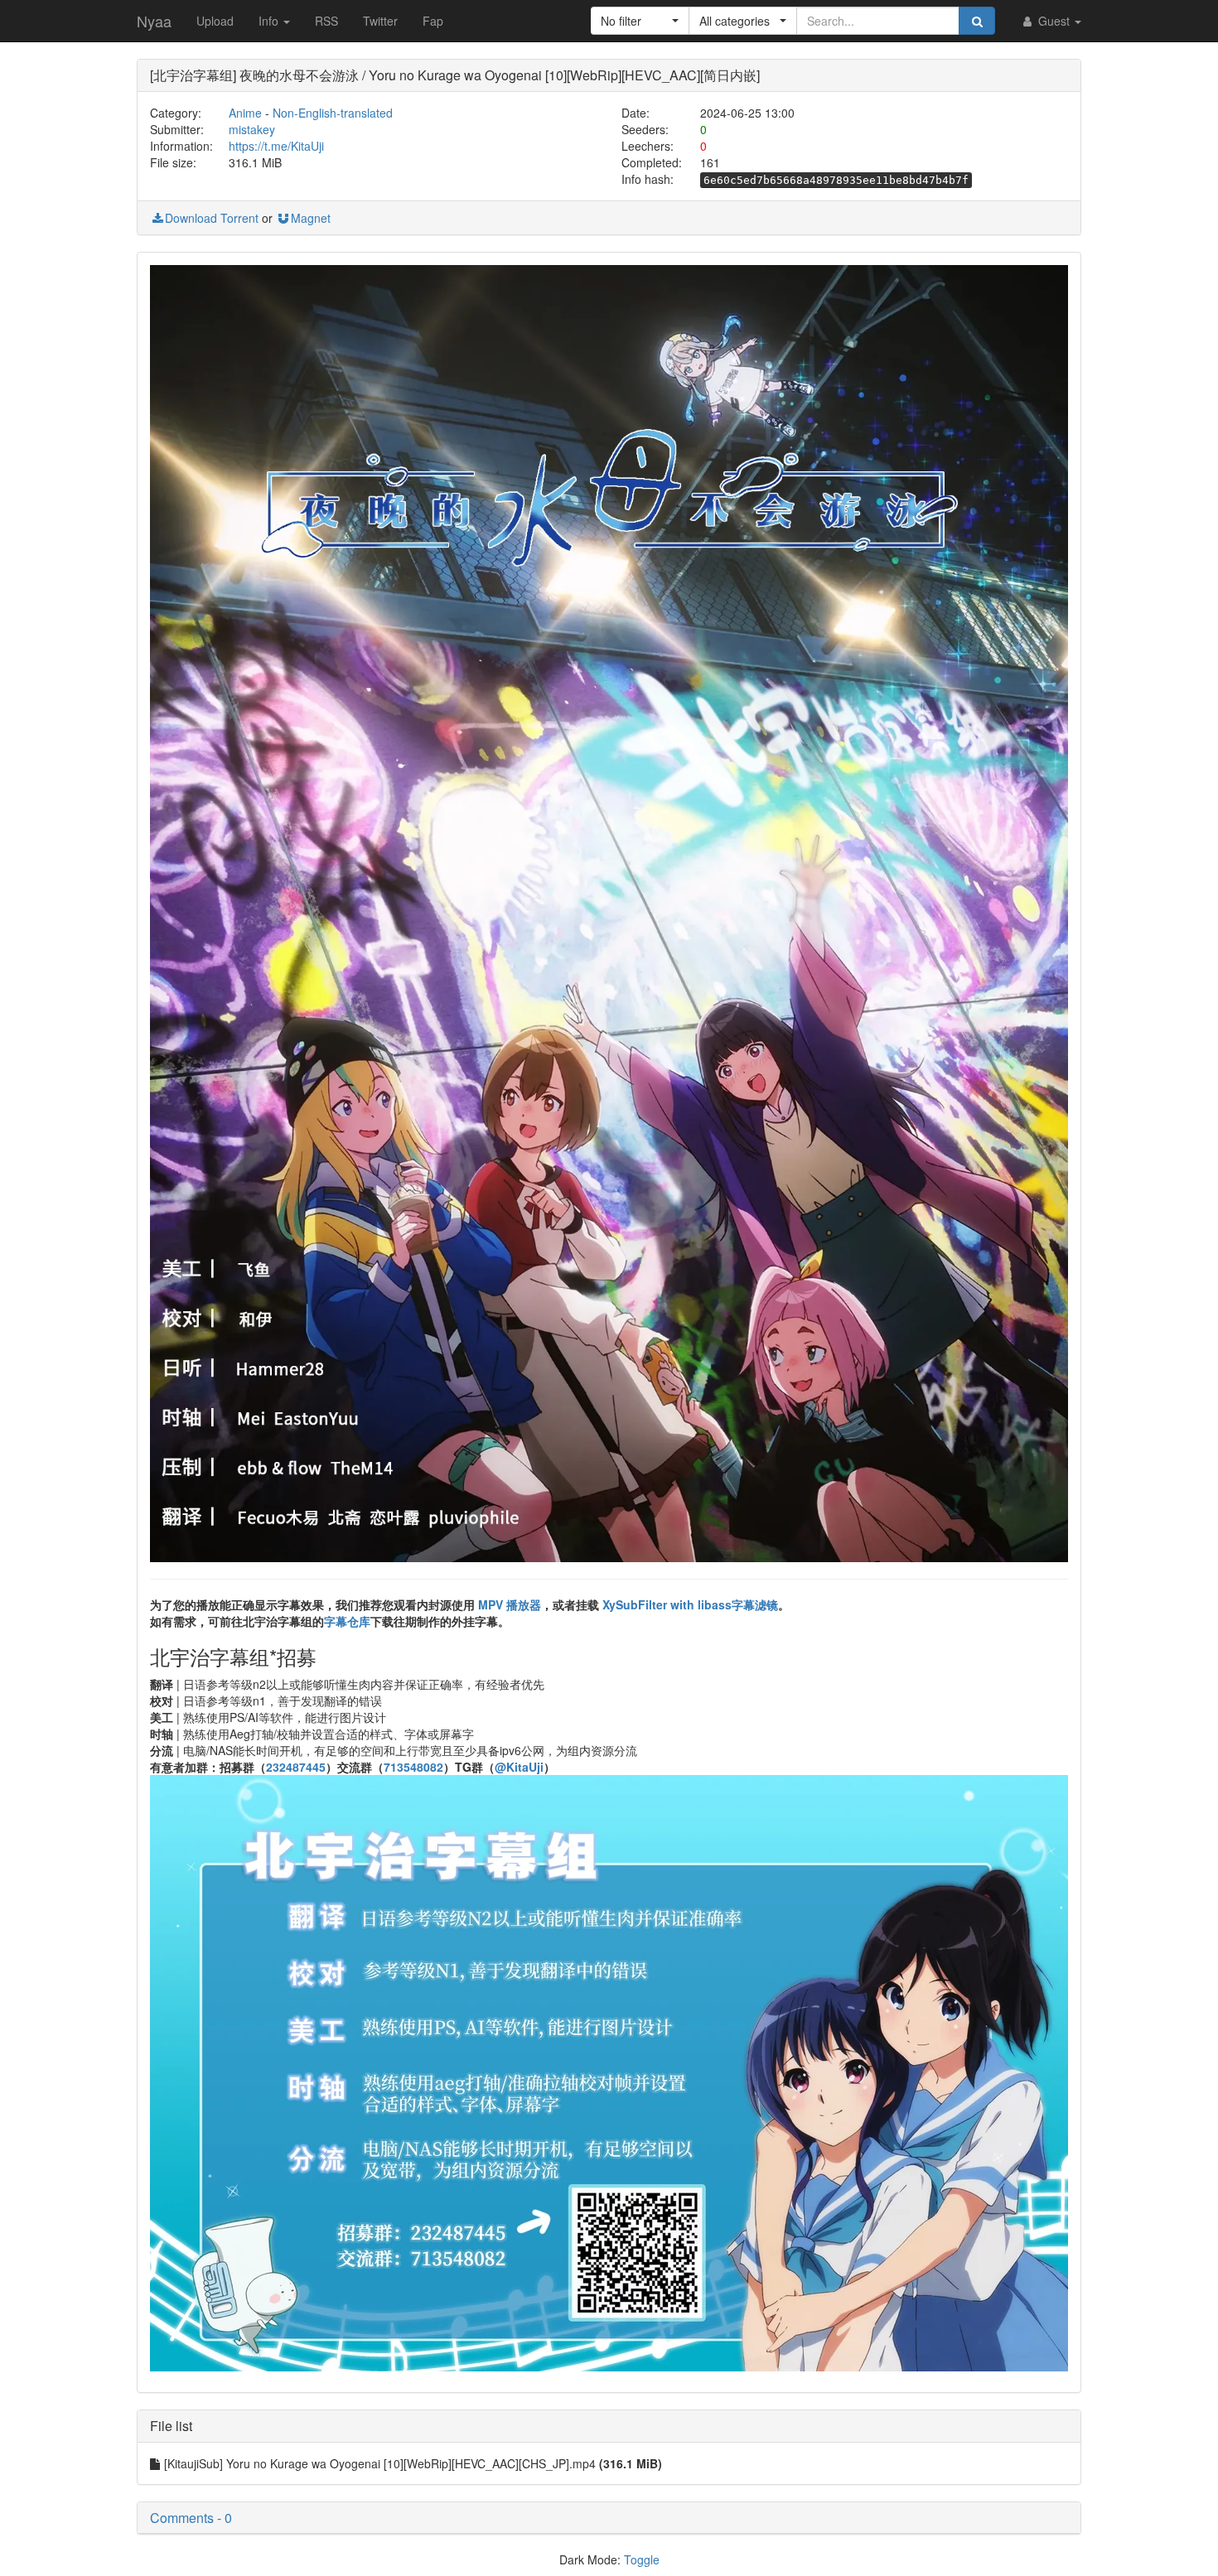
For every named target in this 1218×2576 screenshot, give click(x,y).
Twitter (380, 21)
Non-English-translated (333, 113)
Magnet (311, 218)
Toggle (642, 2559)
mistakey (252, 129)
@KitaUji (519, 1767)
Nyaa (154, 21)
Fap (433, 21)
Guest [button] (1054, 21)
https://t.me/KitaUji (276, 146)
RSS (326, 21)
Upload (215, 21)
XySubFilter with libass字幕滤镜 (690, 1604)
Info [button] (270, 21)
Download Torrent (212, 218)
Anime (245, 113)
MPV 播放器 (510, 1604)
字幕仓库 (347, 1621)
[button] (640, 21)
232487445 (296, 1767)
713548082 (413, 1767)
